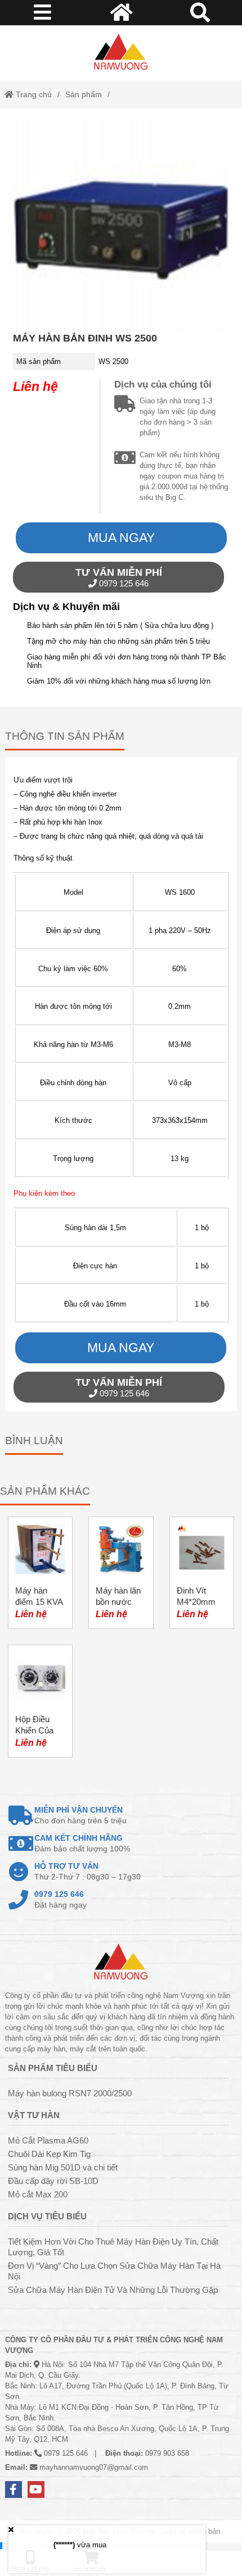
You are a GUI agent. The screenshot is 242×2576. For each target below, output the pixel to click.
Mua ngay (121, 538)
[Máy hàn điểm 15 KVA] (40, 1573)
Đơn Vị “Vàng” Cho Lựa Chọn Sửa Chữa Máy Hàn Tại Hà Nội (114, 2271)
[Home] (121, 53)
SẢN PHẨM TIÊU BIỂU (53, 2068)
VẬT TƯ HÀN (34, 2115)
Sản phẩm (84, 94)
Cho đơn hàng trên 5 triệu (80, 1815)
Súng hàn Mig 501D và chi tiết (63, 2167)
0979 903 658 (167, 2453)
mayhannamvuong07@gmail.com (94, 2467)
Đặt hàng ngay (60, 1899)
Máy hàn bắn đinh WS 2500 (85, 338)
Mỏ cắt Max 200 (38, 2194)
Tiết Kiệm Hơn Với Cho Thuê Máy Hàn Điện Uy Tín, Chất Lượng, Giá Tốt (113, 2247)
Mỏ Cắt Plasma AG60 (48, 2140)
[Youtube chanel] (36, 2489)
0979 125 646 (119, 577)
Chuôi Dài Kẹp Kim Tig (49, 2154)
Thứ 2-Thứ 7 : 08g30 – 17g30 (88, 1871)
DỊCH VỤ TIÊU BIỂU (47, 2216)
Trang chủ (33, 94)
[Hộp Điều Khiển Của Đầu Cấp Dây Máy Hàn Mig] (40, 1701)
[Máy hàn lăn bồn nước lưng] (121, 1573)
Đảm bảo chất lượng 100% (82, 1843)
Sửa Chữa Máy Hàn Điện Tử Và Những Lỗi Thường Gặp (113, 2290)
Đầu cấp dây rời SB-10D (53, 2181)
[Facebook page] (14, 2489)
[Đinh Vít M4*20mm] (202, 1573)
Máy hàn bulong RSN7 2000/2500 (70, 2093)
